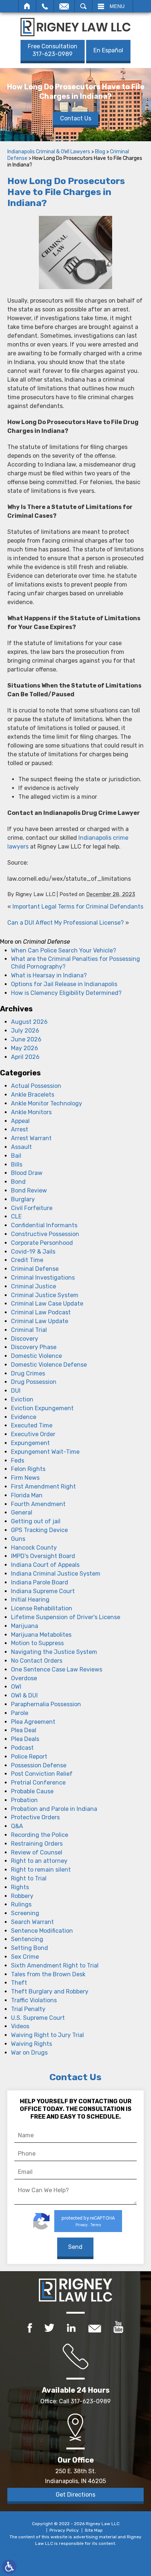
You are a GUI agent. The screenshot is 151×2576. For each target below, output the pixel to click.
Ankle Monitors (31, 1112)
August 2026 (29, 1022)
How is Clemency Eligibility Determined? (66, 993)
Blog (100, 152)
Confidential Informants (44, 1225)
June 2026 (26, 1039)
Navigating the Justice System (54, 1652)
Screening (25, 1913)
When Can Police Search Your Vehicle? (64, 950)
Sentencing (27, 1939)
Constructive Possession (45, 1234)
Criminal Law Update (40, 1321)
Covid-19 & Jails (33, 1252)
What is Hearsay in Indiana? (49, 975)
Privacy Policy (64, 2530)
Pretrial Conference (38, 1783)
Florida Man (27, 1495)
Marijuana (25, 1626)
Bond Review (29, 1190)
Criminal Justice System (45, 1295)
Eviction (22, 1399)
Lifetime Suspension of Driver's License (66, 1617)
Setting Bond (30, 1948)
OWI (16, 1687)
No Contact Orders (37, 1661)
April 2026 (25, 1057)
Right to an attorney (39, 1861)
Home (27, 6)
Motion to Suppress (37, 1643)
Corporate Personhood (42, 1243)
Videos (20, 2026)
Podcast (22, 1748)
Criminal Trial (29, 1330)
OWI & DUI (24, 1695)
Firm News (25, 1478)
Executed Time (32, 1425)
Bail (16, 1156)
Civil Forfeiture (32, 1208)
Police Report (29, 1757)
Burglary (23, 1199)
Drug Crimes (28, 1373)
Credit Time (27, 1260)
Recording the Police (40, 1835)
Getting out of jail (36, 1521)
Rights (20, 1887)
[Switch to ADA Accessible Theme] (9, 2567)
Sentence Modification (42, 1931)
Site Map (94, 2530)
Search (83, 6)
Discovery (25, 1339)
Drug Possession (34, 1382)
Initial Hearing (30, 1600)
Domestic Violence (36, 1356)
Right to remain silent (41, 1870)
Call (45, 6)
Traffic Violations (34, 2000)
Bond (18, 1182)
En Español (108, 50)
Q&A (17, 1826)
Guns (18, 1539)
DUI (16, 1391)
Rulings (21, 1904)
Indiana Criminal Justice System (56, 1574)
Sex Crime (25, 1957)
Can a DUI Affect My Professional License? (66, 923)
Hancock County (34, 1548)
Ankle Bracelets (33, 1095)
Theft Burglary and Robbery (50, 1991)
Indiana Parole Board (40, 1582)
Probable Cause (32, 1791)
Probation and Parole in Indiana (54, 1809)
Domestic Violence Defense (49, 1365)
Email (64, 6)
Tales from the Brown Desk (48, 1974)
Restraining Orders (37, 1844)
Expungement (30, 1443)
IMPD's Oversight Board (43, 1556)
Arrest (20, 1129)
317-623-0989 (53, 50)
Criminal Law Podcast (41, 1312)
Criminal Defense (35, 1269)
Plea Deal (24, 1730)
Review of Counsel (37, 1852)
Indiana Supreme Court (43, 1591)
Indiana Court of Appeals (45, 1565)
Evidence (24, 1417)
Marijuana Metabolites (41, 1635)
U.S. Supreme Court (38, 2018)
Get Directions (75, 2495)
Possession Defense (39, 1765)
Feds (18, 1461)
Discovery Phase (34, 1347)
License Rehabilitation (42, 1608)
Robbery (22, 1896)
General (22, 1512)
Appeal (20, 1121)
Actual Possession (36, 1086)
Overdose (24, 1678)
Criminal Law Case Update (47, 1304)
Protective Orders (35, 1817)
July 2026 (25, 1031)
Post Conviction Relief (42, 1774)
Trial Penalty (28, 2009)
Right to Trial (29, 1878)
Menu (117, 6)
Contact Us (76, 118)
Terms (96, 2225)
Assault (21, 1147)
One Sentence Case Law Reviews (57, 1669)
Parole (20, 1713)
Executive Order (33, 1434)
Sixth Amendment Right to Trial (55, 1965)
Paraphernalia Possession (46, 1704)
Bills (17, 1165)
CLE (16, 1216)
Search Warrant (32, 1922)
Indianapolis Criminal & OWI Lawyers (49, 152)
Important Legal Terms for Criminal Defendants (78, 907)
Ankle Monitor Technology (47, 1103)
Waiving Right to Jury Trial (47, 2035)
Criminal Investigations (43, 1278)
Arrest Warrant (31, 1138)
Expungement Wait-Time (45, 1452)
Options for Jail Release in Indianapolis (64, 984)
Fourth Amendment (38, 1504)
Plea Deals (25, 1739)
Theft (19, 1983)
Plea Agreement (33, 1722)
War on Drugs (29, 2053)
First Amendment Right (43, 1487)
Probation (24, 1800)
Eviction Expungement (42, 1408)
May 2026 (25, 1048)
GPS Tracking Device (39, 1530)
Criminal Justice (34, 1286)
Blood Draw (27, 1173)
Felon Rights (28, 1469)
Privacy (82, 2225)
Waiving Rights (32, 2044)
